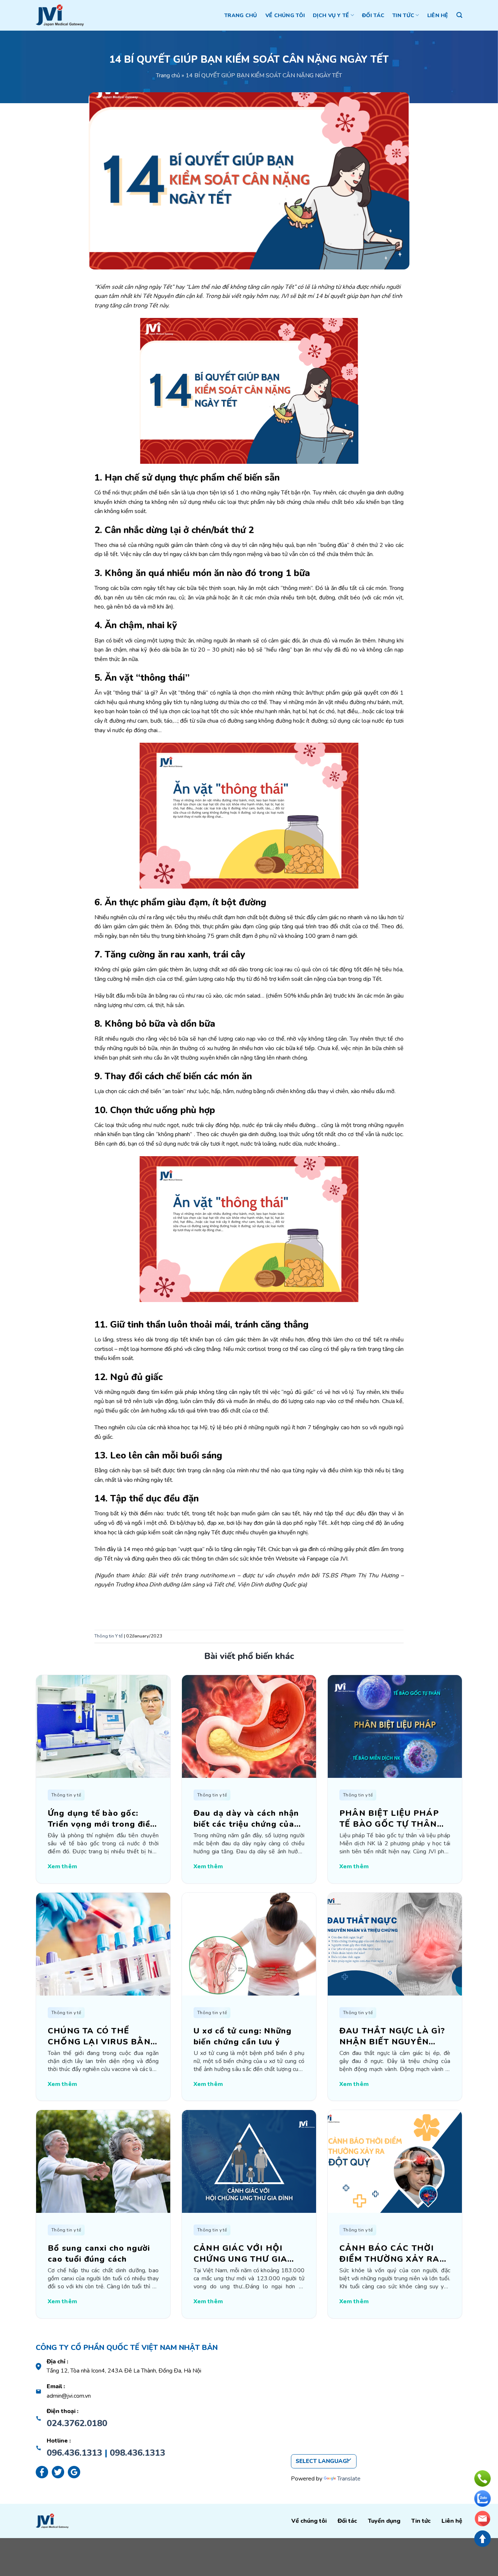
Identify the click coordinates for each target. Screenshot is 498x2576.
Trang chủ (241, 15)
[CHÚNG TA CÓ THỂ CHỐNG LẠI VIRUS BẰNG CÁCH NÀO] (103, 1943)
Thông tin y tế (66, 1795)
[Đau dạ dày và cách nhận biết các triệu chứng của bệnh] (249, 1726)
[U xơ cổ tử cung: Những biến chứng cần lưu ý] (249, 1943)
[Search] (459, 15)
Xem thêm (62, 1866)
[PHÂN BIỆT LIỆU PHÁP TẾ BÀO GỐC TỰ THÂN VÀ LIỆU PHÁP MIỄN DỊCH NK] (395, 1726)
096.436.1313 (74, 2453)
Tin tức (403, 15)
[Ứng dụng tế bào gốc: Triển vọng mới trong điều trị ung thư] (103, 1726)
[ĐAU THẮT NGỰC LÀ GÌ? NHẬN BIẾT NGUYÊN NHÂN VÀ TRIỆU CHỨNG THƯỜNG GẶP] (395, 1943)
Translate (349, 2479)
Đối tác (373, 15)
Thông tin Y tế (109, 1636)
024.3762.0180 (77, 2423)
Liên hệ (438, 15)
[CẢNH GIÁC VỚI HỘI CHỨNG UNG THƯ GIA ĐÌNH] (249, 2161)
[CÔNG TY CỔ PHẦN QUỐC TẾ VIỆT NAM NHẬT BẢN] (60, 15)
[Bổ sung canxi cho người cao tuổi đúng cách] (103, 2161)
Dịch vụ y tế (331, 15)
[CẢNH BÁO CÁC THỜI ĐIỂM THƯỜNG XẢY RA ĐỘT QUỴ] (395, 2161)
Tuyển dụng (384, 2521)
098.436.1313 (137, 2453)
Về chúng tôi (285, 15)
